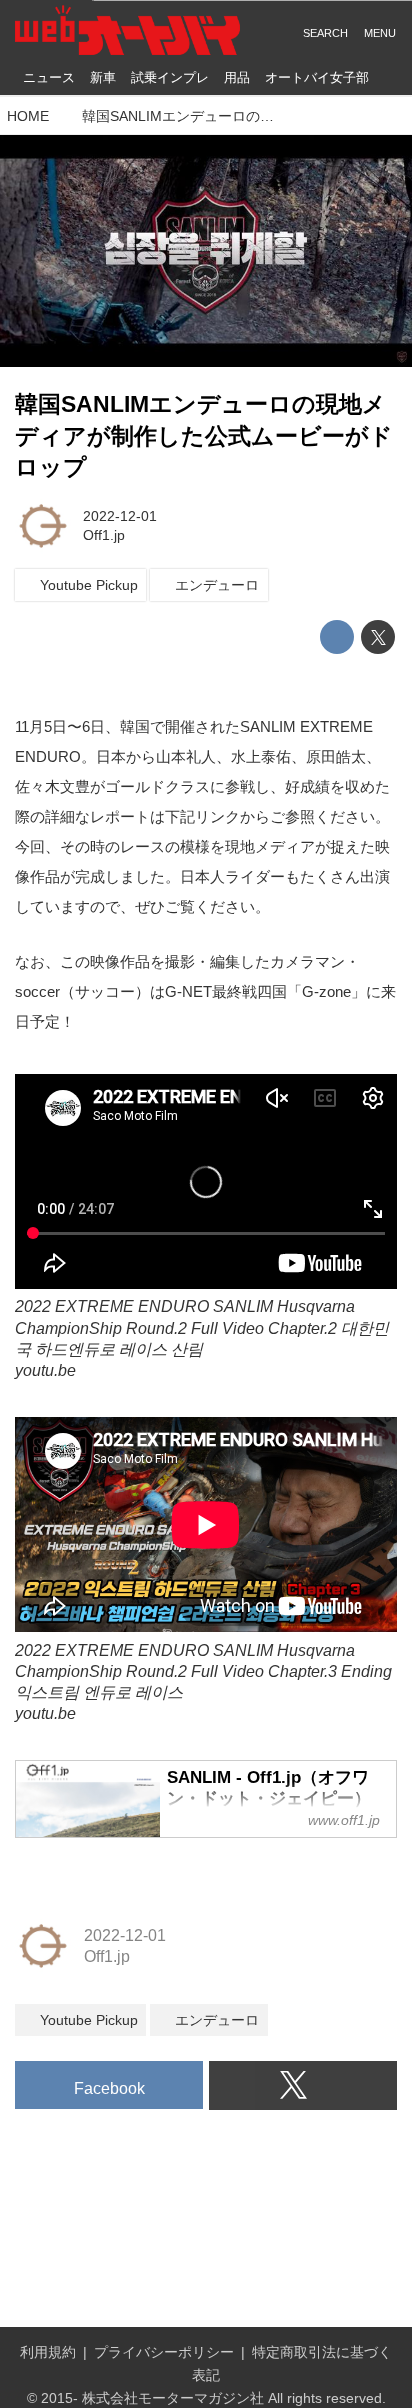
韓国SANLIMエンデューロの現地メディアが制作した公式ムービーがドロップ (204, 436)
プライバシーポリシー (164, 2352)
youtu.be (45, 1370)
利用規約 (48, 2352)
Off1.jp (104, 535)
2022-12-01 (120, 516)
